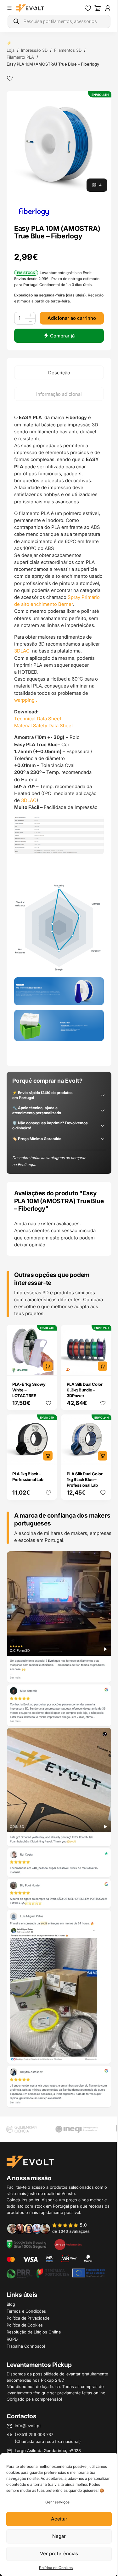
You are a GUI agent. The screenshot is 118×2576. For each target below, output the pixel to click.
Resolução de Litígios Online (34, 2332)
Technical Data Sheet (38, 719)
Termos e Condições (26, 2311)
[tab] (59, 372)
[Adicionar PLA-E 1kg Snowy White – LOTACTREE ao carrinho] (48, 1366)
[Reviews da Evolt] (52, 2228)
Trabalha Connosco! (26, 2346)
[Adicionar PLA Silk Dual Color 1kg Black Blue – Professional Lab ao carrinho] (103, 1456)
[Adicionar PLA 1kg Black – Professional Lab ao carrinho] (48, 1456)
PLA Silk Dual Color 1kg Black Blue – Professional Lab (84, 1479)
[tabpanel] (59, 733)
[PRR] (56, 2273)
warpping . (26, 700)
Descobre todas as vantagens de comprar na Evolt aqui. (49, 1161)
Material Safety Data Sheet (44, 726)
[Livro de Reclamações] (68, 2244)
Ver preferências (59, 2553)
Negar (59, 2536)
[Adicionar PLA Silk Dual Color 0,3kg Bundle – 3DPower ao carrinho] (103, 1366)
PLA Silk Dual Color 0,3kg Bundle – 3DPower (84, 1390)
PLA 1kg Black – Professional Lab (28, 1477)
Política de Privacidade (28, 2318)
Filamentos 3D (68, 50)
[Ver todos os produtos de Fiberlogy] (34, 211)
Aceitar (59, 2519)
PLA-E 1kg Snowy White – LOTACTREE (29, 1390)
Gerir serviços (57, 2502)
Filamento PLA (20, 57)
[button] (59, 144)
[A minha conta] (108, 8)
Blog (11, 2304)
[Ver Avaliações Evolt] (59, 1830)
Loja (11, 50)
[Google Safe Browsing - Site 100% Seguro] (26, 2244)
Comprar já (62, 336)
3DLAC (22, 651)
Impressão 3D (34, 50)
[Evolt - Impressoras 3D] (30, 8)
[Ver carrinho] (98, 8)
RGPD (12, 2339)
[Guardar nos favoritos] (10, 78)
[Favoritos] (88, 8)
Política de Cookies (56, 2568)
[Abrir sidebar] (9, 8)
